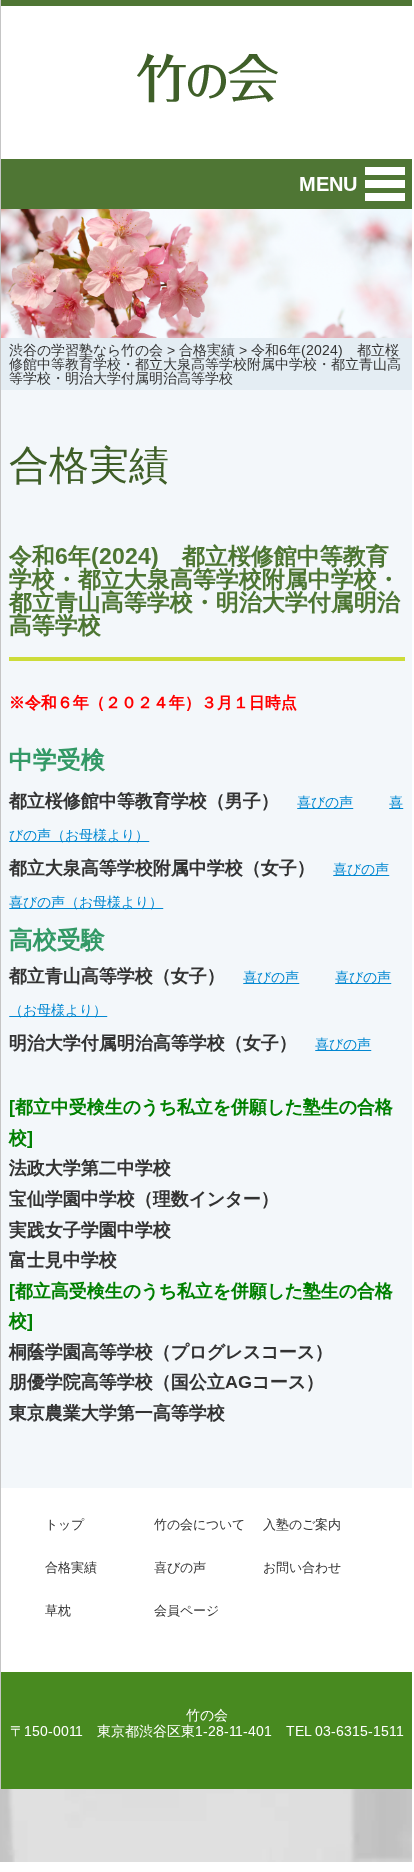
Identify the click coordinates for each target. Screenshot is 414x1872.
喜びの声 (325, 802)
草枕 (58, 1610)
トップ (64, 1524)
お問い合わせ (302, 1567)
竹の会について (199, 1524)
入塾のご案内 (302, 1524)
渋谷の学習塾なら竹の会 (86, 350)
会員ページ (186, 1610)
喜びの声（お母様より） (86, 902)
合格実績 (207, 350)
